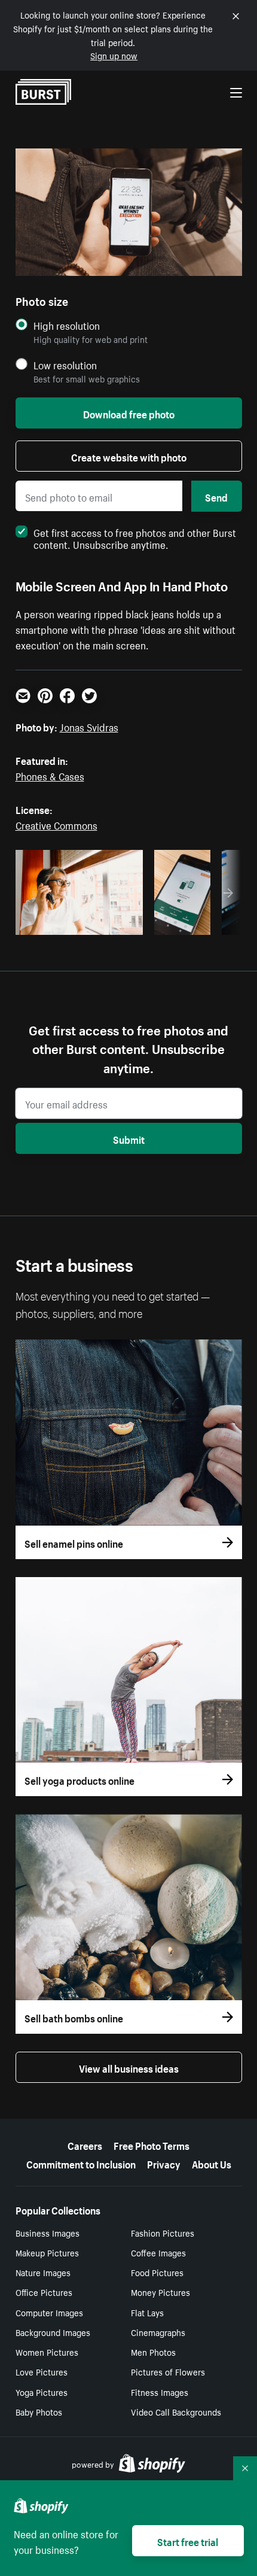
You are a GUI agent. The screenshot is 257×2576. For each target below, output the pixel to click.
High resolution (67, 325)
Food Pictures (157, 2272)
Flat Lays (147, 2312)
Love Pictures (42, 2371)
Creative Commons (56, 824)
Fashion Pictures (163, 2232)
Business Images (48, 2232)
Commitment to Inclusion (81, 2163)
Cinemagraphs (158, 2332)
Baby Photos (39, 2411)
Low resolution (65, 365)
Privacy (164, 2163)
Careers (85, 2144)
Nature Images (43, 2272)
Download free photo (129, 413)
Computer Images (49, 2312)
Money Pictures (160, 2292)
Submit (129, 1138)
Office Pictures (44, 2292)
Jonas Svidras (89, 726)
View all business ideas (129, 2067)
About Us (212, 2163)
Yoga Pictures (42, 2392)
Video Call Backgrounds (176, 2411)
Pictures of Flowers (168, 2371)
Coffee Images (158, 2252)
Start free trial (188, 2541)
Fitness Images (160, 2392)
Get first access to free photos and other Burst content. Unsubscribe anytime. (135, 537)
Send (216, 496)
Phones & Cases (50, 775)
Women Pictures (47, 2352)
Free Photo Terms (152, 2144)
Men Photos (153, 2352)
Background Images (53, 2332)
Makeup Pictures (47, 2252)
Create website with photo (129, 456)
